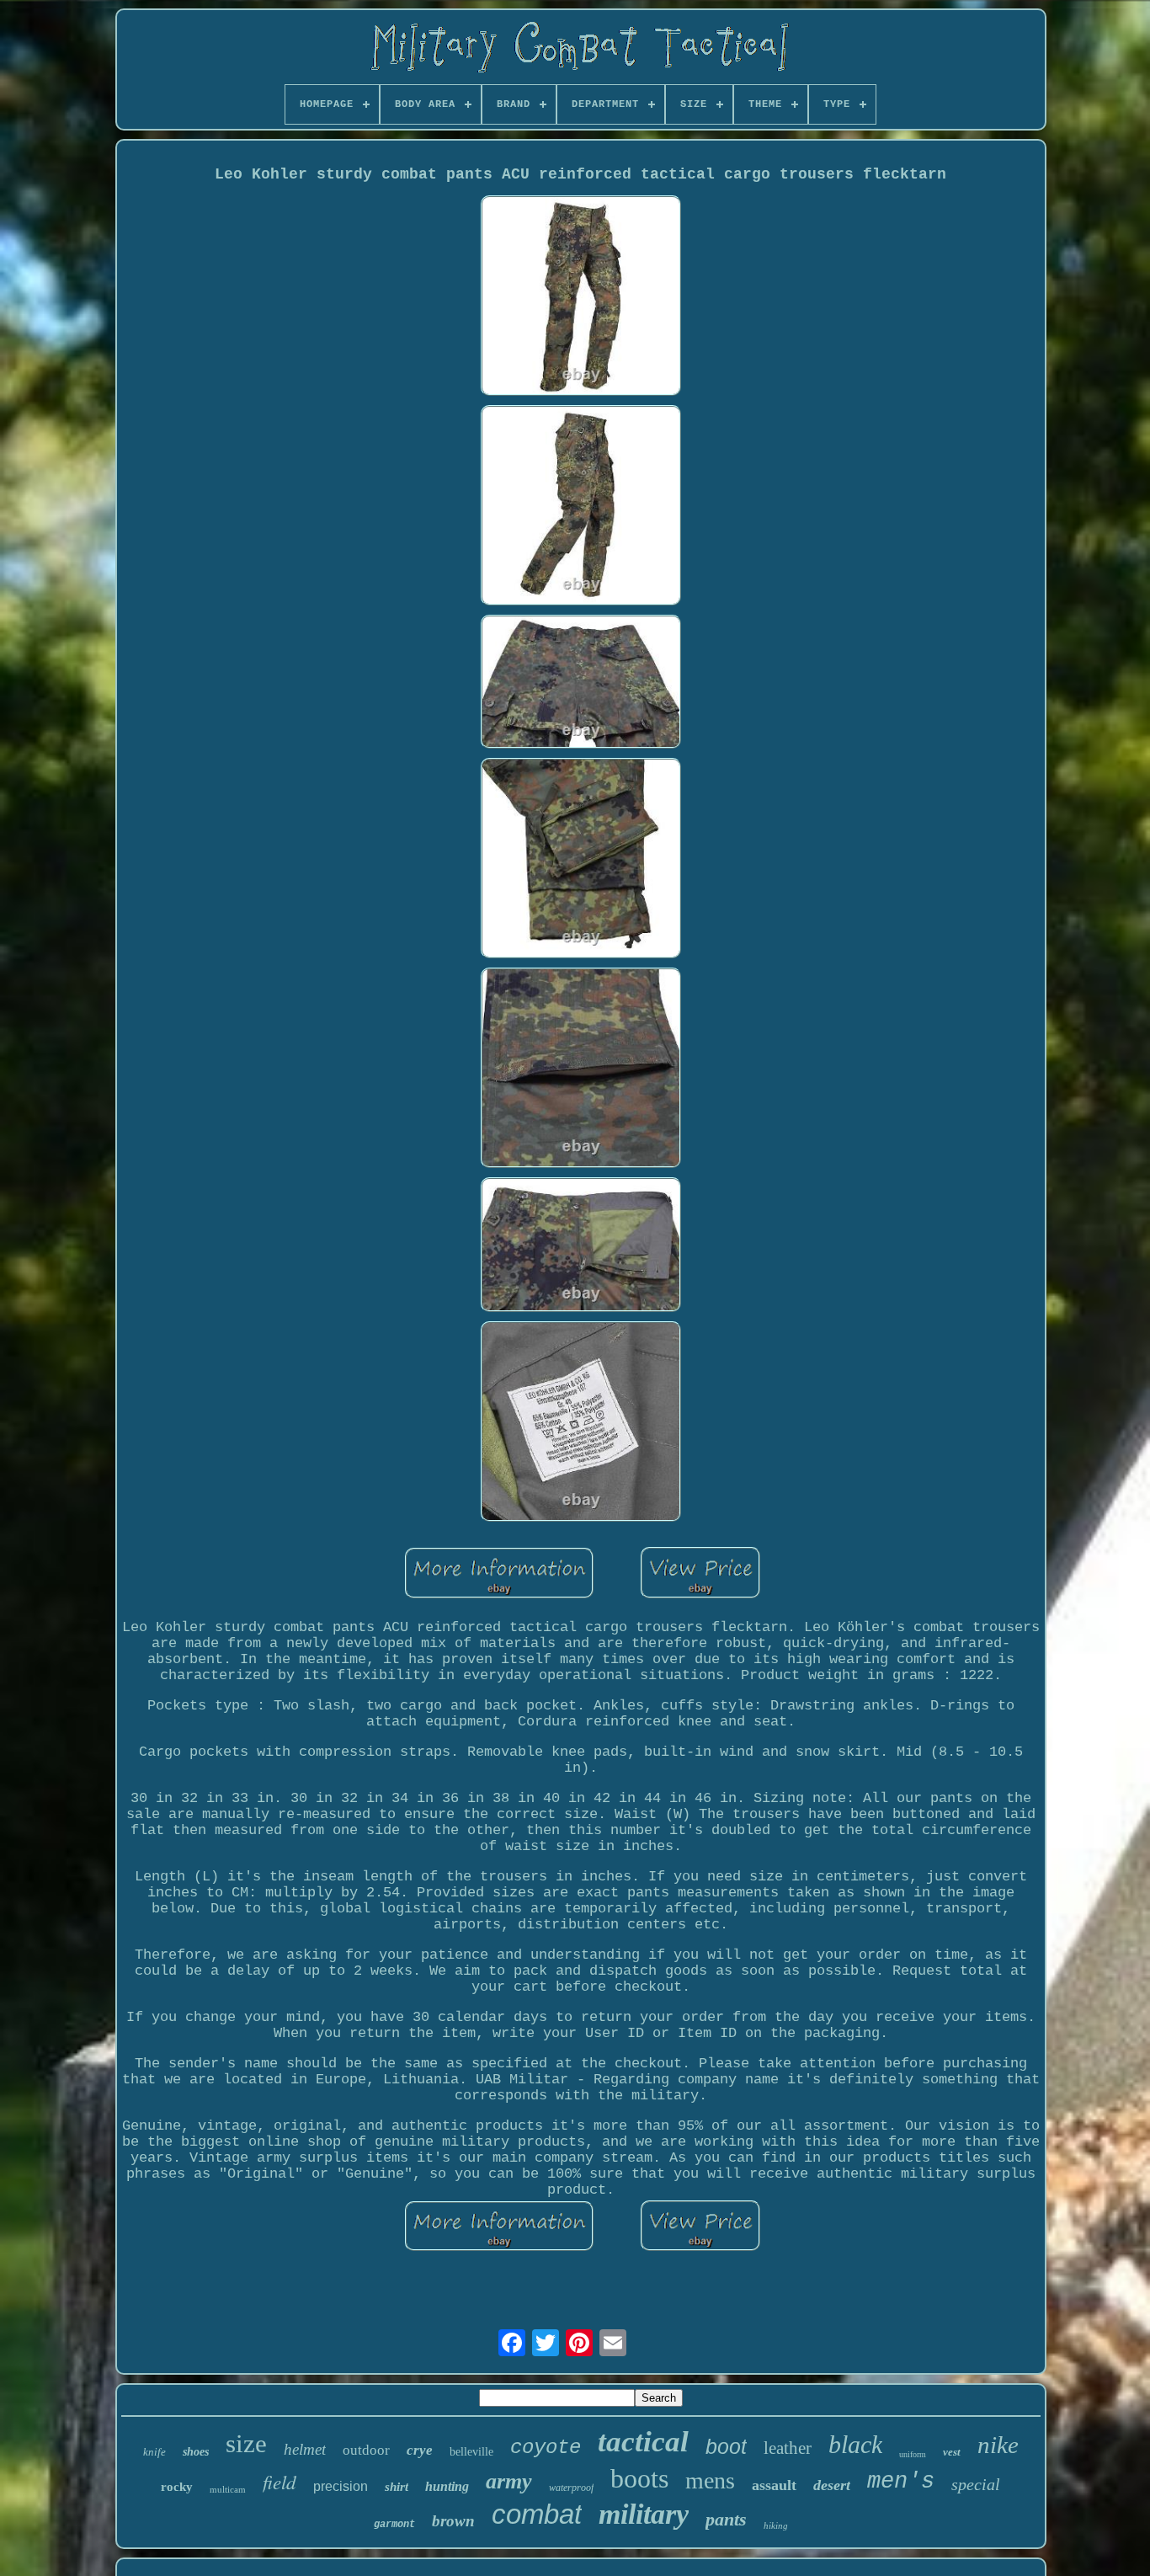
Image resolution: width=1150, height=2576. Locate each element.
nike (998, 2445)
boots (639, 2478)
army (509, 2481)
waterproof (571, 2488)
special (976, 2484)
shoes (196, 2452)
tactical (643, 2442)
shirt (397, 2487)
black (855, 2444)
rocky (177, 2487)
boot (726, 2446)
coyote (546, 2448)
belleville (471, 2452)
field (280, 2481)
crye (420, 2450)
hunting (447, 2486)
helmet (305, 2449)
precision (341, 2486)
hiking (776, 2525)
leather (788, 2448)
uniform (913, 2454)
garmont (394, 2525)
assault (774, 2485)
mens (710, 2480)
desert (832, 2485)
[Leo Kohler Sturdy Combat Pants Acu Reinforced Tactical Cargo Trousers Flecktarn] (581, 298)
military (644, 2514)
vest (952, 2452)
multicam (228, 2489)
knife (154, 2452)
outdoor (366, 2450)
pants (726, 2519)
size (246, 2443)
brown (453, 2521)
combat (537, 2514)
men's (901, 2482)
